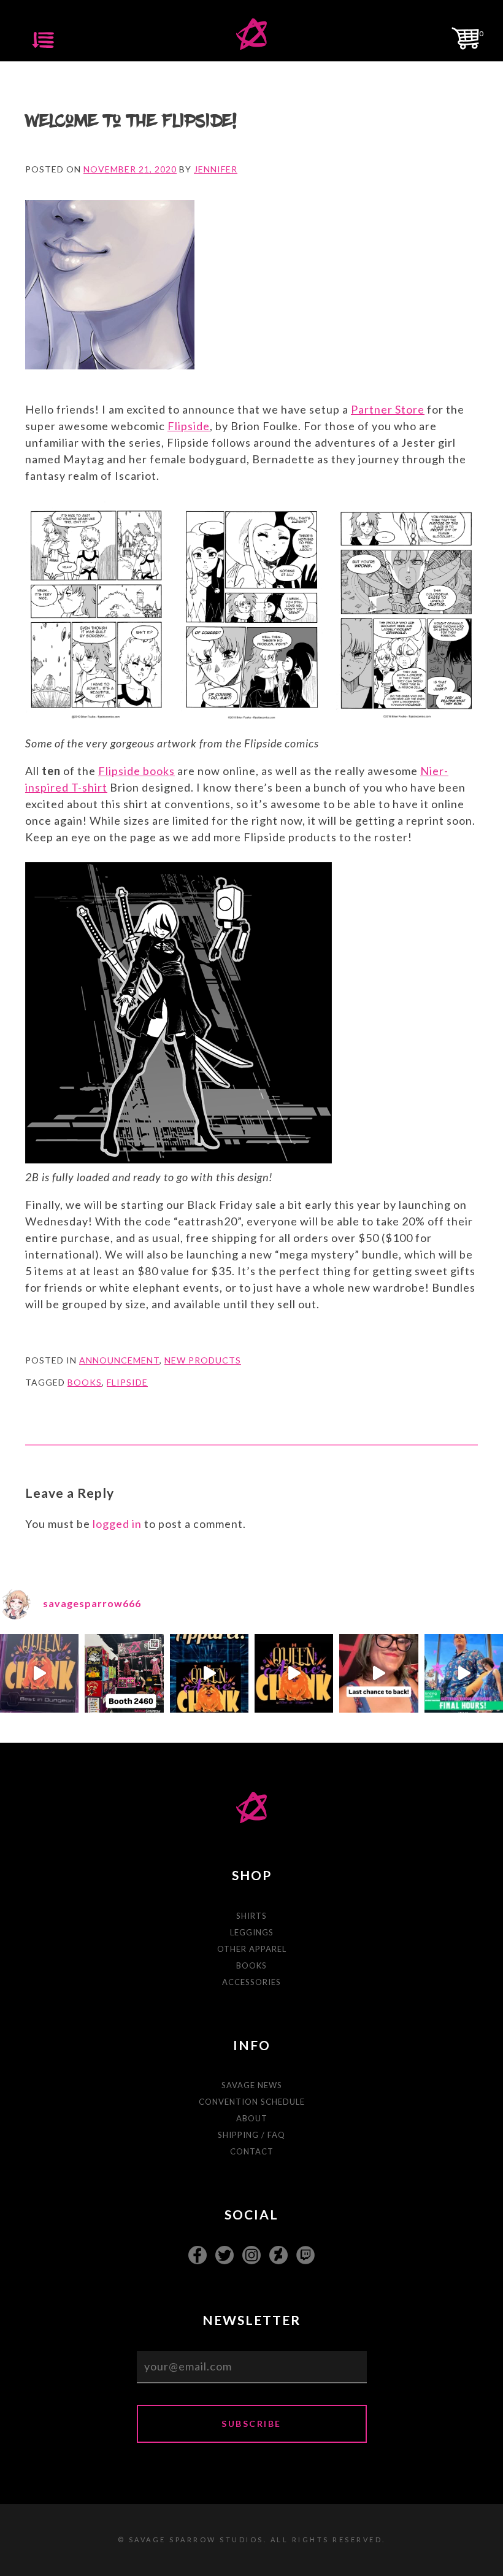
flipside (127, 1382)
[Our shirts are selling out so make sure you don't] (39, 1673)
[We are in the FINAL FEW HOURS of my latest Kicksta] (378, 1673)
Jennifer (216, 169)
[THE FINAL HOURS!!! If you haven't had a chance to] (464, 1673)
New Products (203, 1360)
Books (251, 1965)
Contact (252, 2151)
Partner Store (388, 409)
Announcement (119, 1360)
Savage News (252, 2085)
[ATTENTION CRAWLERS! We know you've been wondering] (294, 1673)
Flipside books (136, 771)
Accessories (251, 1982)
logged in (117, 1524)
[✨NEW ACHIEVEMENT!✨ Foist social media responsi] (209, 1673)
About (252, 2118)
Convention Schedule (252, 2102)
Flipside (189, 426)
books (85, 1382)
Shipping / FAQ (251, 2135)
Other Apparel (252, 1949)
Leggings (252, 1932)
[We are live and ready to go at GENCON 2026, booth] (124, 1673)
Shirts (251, 1916)
